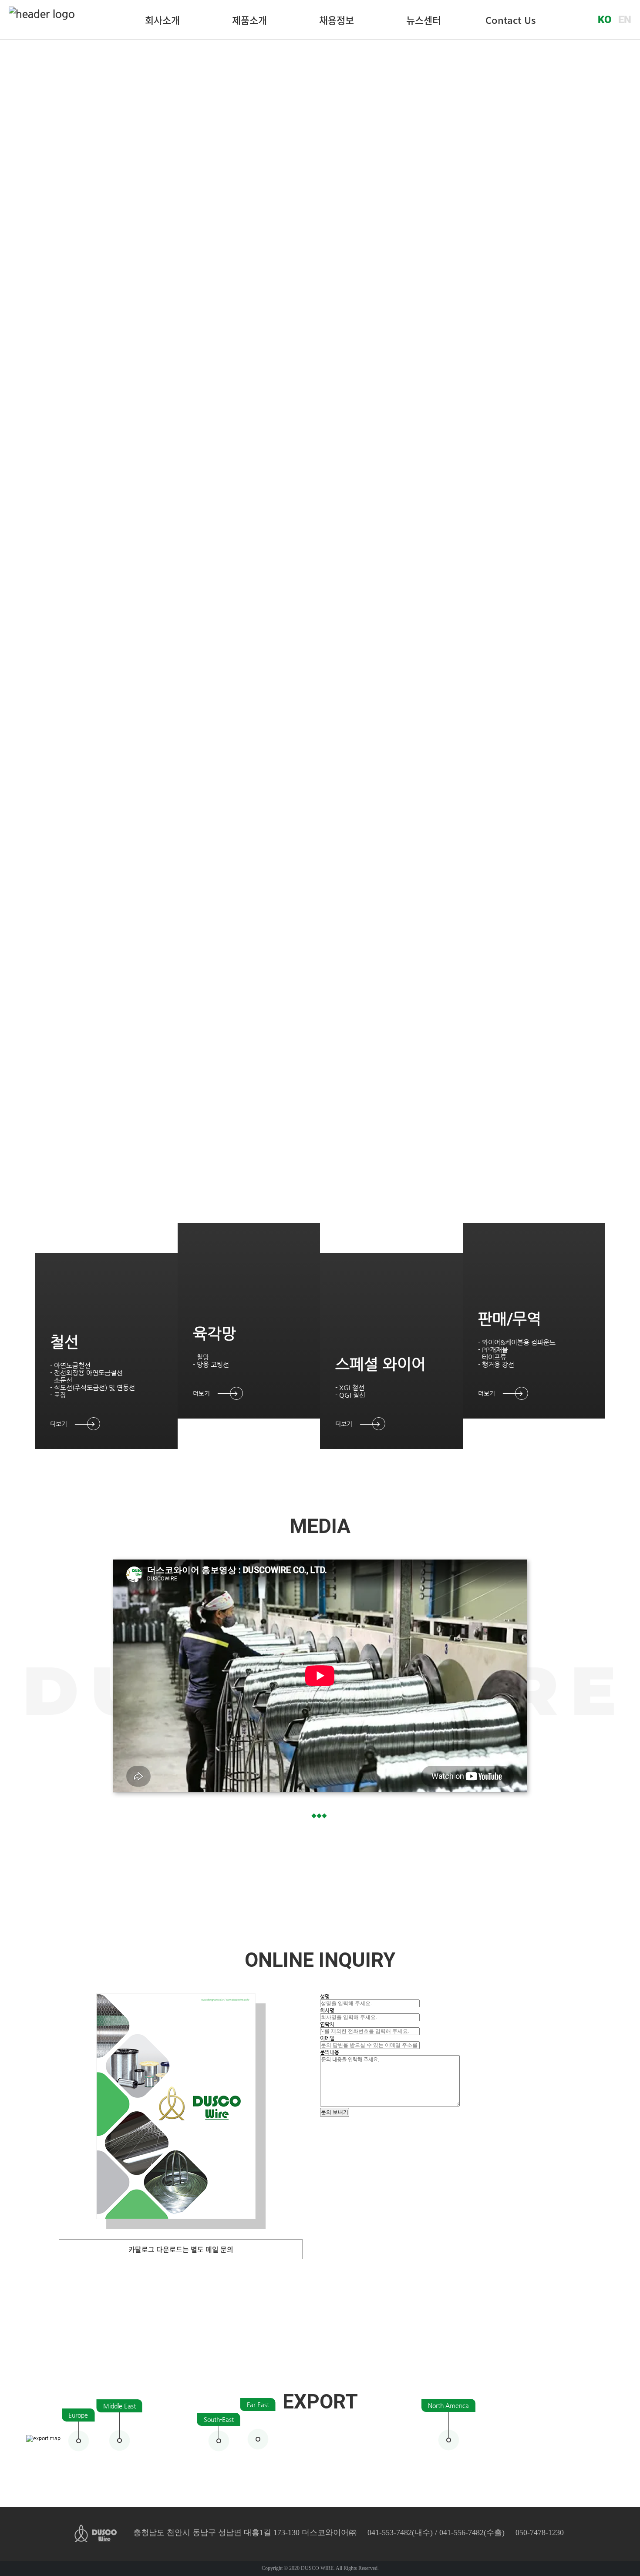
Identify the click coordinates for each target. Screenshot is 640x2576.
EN (625, 20)
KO (605, 20)
